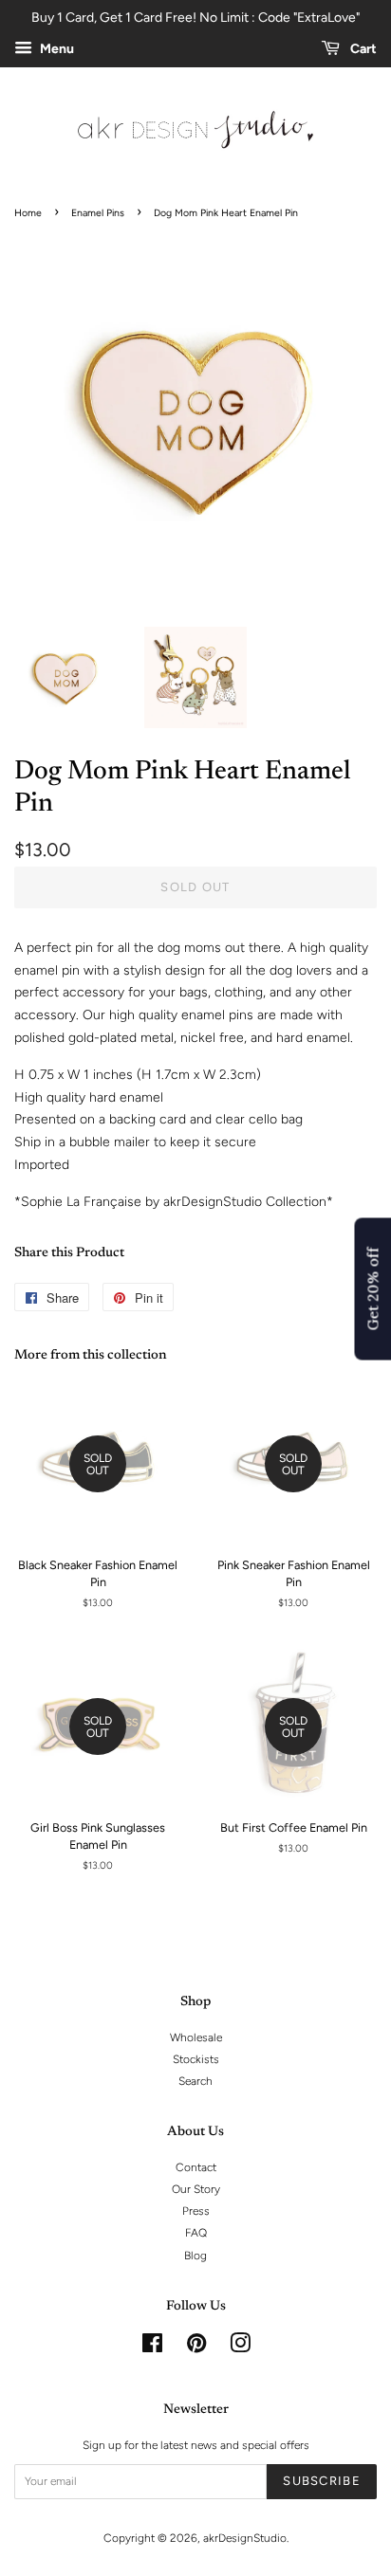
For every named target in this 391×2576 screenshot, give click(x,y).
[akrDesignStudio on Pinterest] (196, 2348)
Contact (196, 2167)
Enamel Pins (98, 213)
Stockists (196, 2059)
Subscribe (322, 2481)
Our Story (196, 2189)
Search (195, 2081)
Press (196, 2211)
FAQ (196, 2233)
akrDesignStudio (245, 2538)
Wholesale (196, 2037)
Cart (362, 49)
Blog (195, 2256)
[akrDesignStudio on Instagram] (240, 2348)
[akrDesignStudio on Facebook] (152, 2348)
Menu (56, 49)
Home (28, 213)
